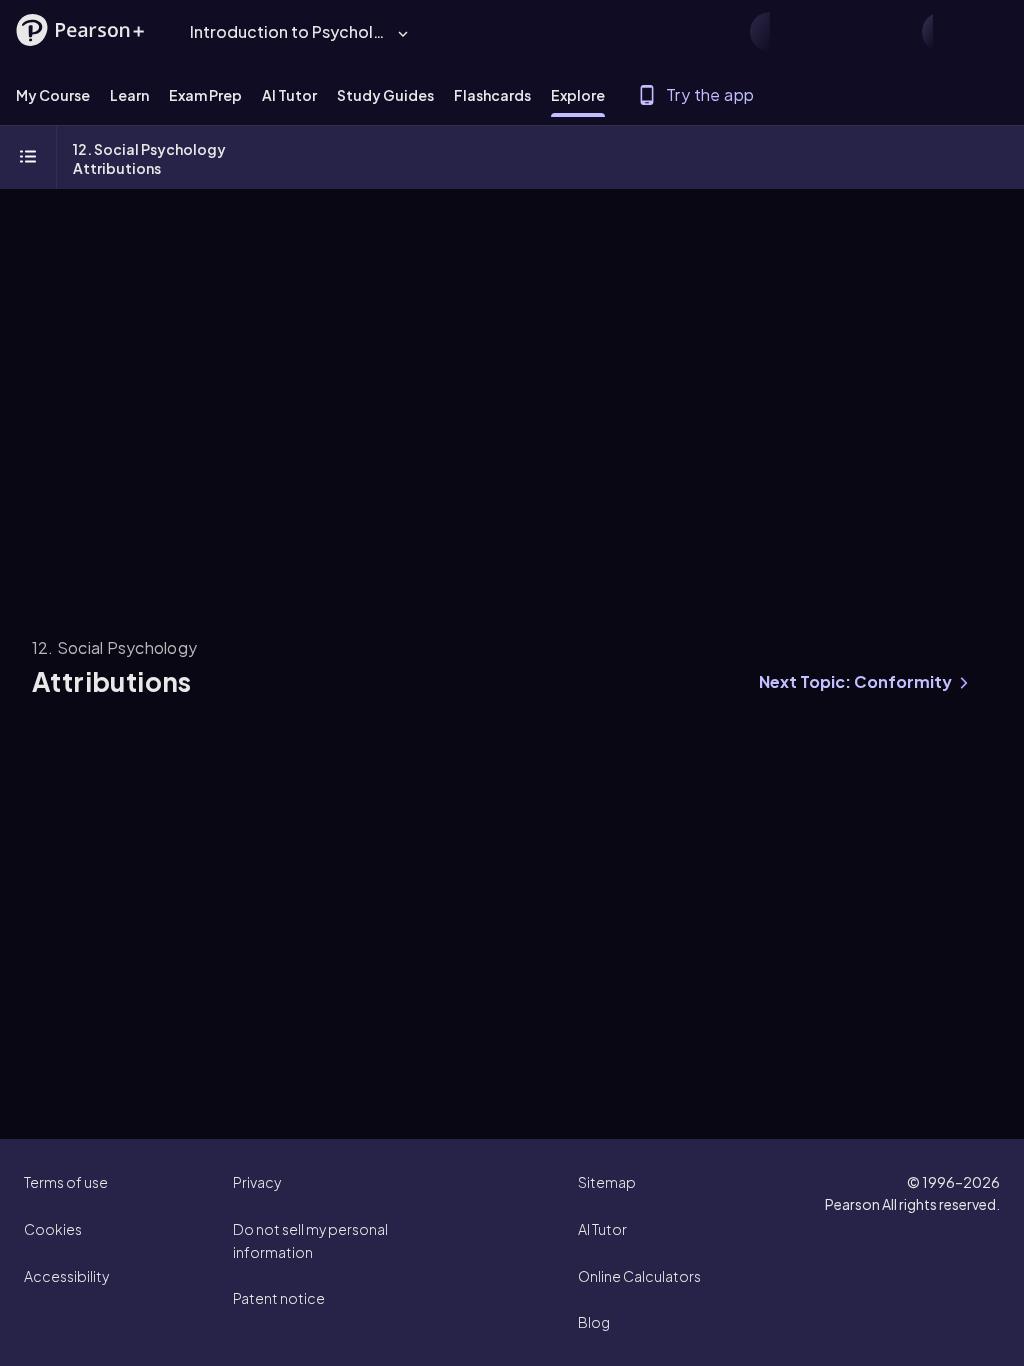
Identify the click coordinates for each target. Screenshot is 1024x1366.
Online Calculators (639, 1276)
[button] (80, 30)
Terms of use (66, 1182)
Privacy (257, 1182)
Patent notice (279, 1298)
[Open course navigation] (28, 158)
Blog (594, 1322)
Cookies (53, 1229)
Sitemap (607, 1182)
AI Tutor (602, 1229)
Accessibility (66, 1276)
